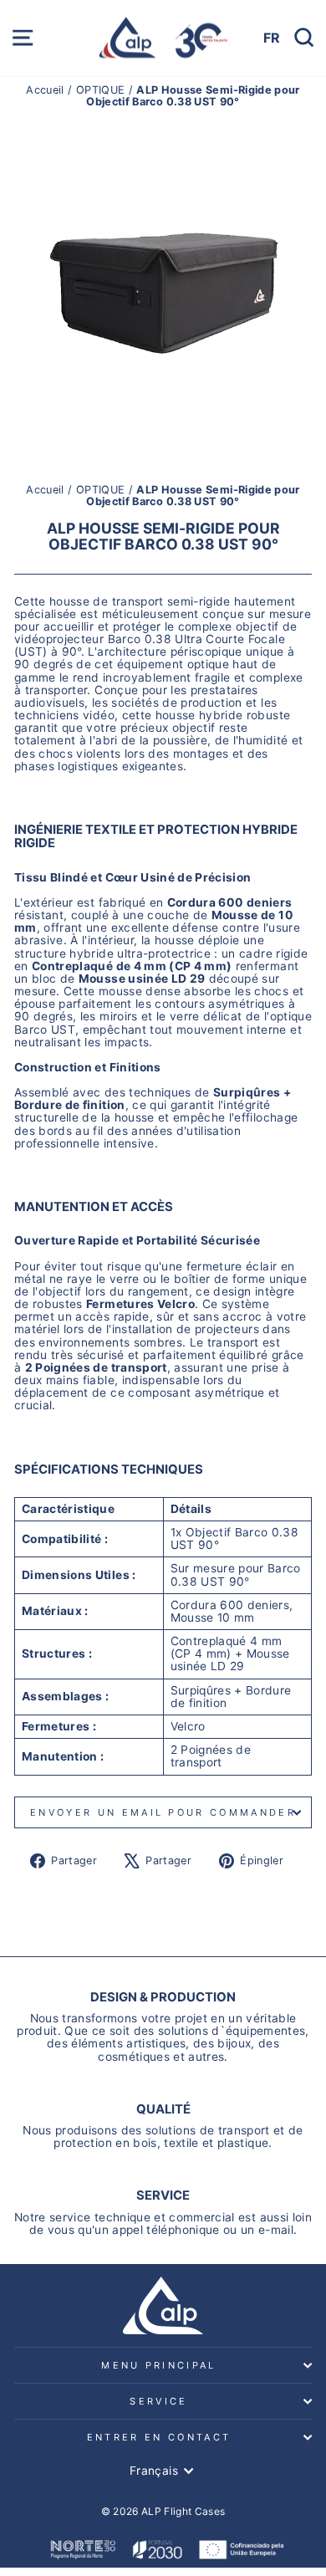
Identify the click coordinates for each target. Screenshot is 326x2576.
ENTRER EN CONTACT (159, 2437)
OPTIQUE (100, 90)
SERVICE (158, 2401)
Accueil (47, 90)
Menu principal (158, 2365)
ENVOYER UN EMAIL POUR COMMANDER (163, 1812)
